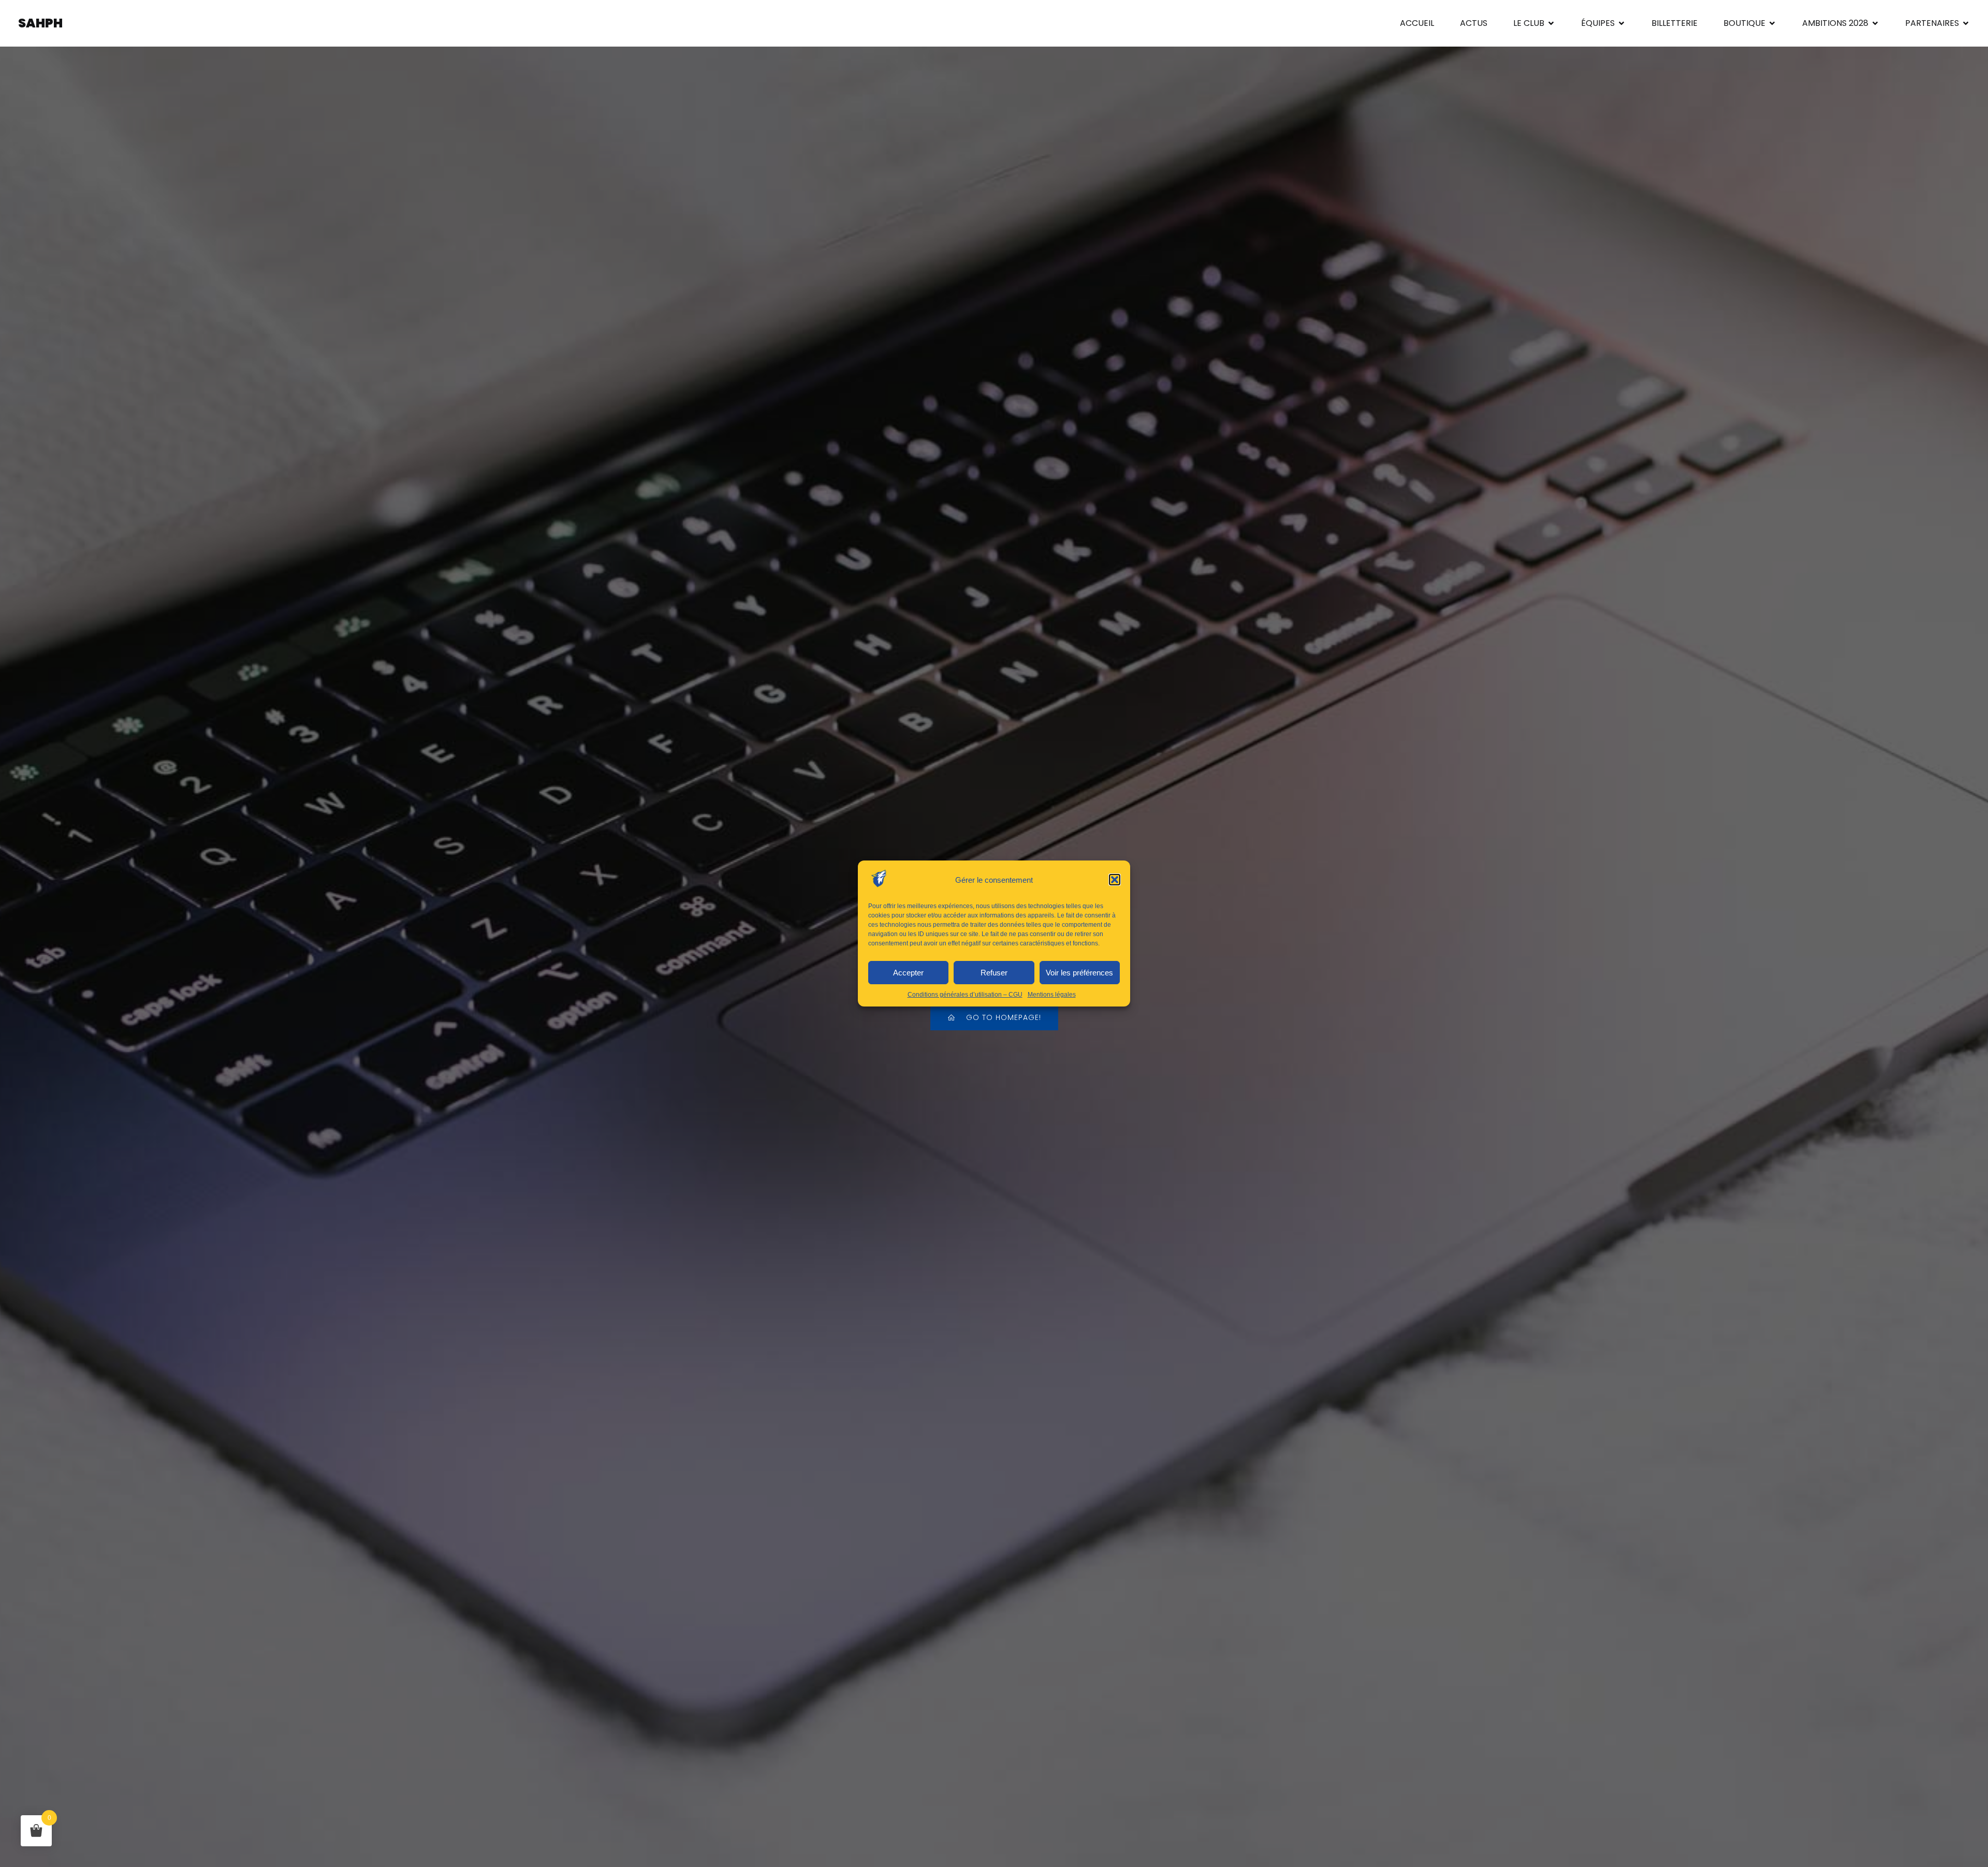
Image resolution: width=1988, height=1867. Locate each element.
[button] (1115, 880)
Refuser (994, 973)
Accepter (908, 973)
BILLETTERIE (1675, 23)
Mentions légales (1052, 995)
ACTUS (1474, 23)
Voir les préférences (1079, 973)
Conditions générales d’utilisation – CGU (965, 995)
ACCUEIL (1417, 23)
